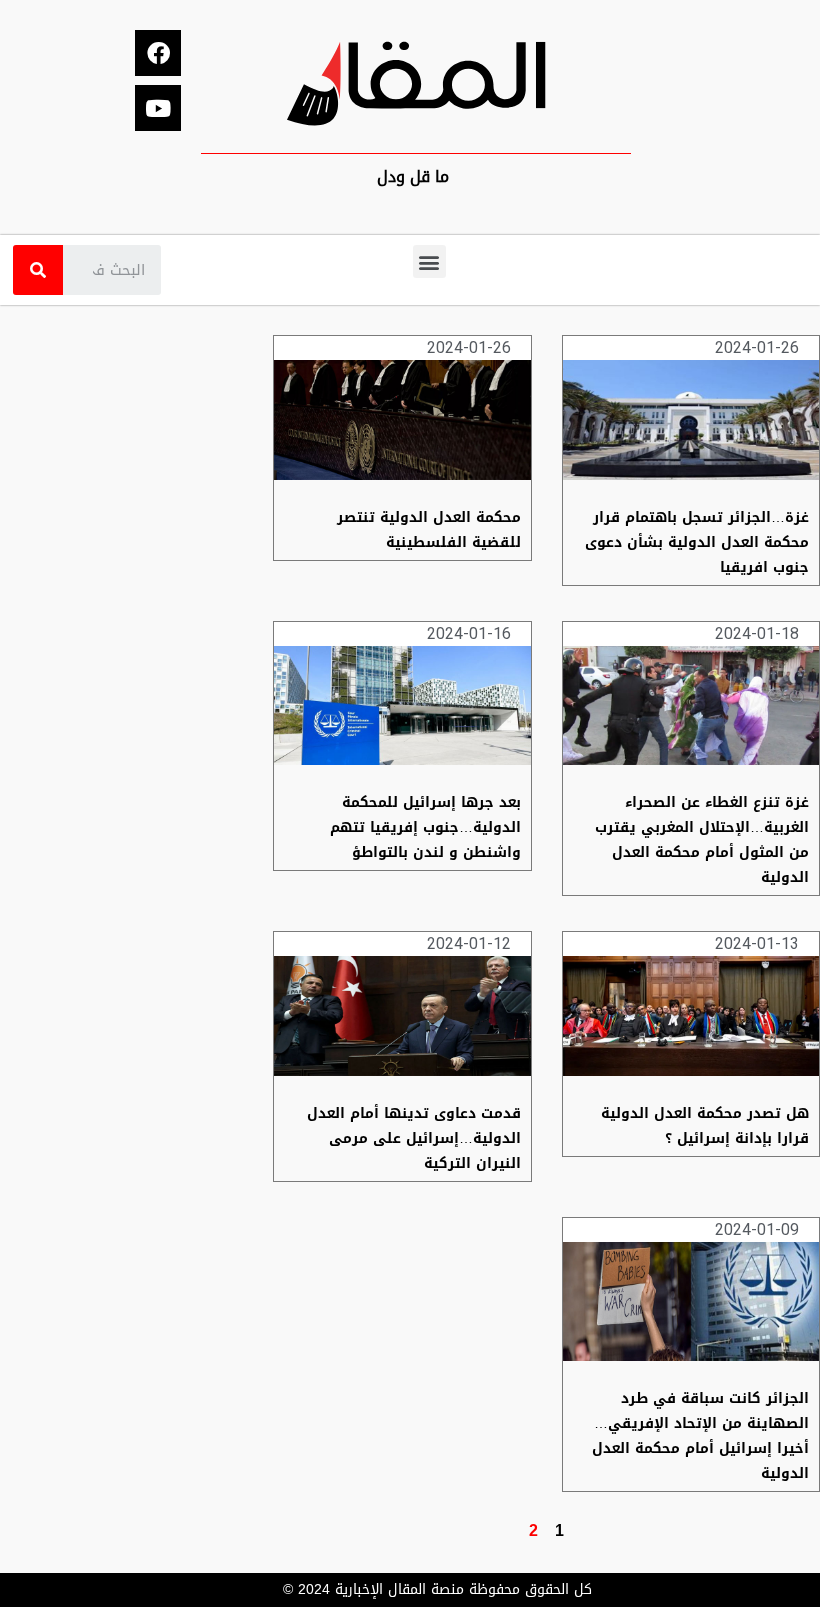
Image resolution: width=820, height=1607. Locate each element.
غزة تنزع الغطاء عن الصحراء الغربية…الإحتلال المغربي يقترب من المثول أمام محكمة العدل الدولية (702, 840)
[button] (429, 261)
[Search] (38, 270)
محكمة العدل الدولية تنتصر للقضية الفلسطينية (429, 530)
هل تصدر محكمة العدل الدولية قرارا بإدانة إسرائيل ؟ (705, 1126)
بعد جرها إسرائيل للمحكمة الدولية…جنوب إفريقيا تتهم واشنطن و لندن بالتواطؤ (425, 827)
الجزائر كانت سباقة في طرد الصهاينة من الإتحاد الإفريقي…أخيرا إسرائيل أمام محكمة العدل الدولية (700, 1436)
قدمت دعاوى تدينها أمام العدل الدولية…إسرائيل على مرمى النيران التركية (414, 1138)
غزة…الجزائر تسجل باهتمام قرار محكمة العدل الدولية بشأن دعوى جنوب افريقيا (697, 542)
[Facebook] (158, 53)
